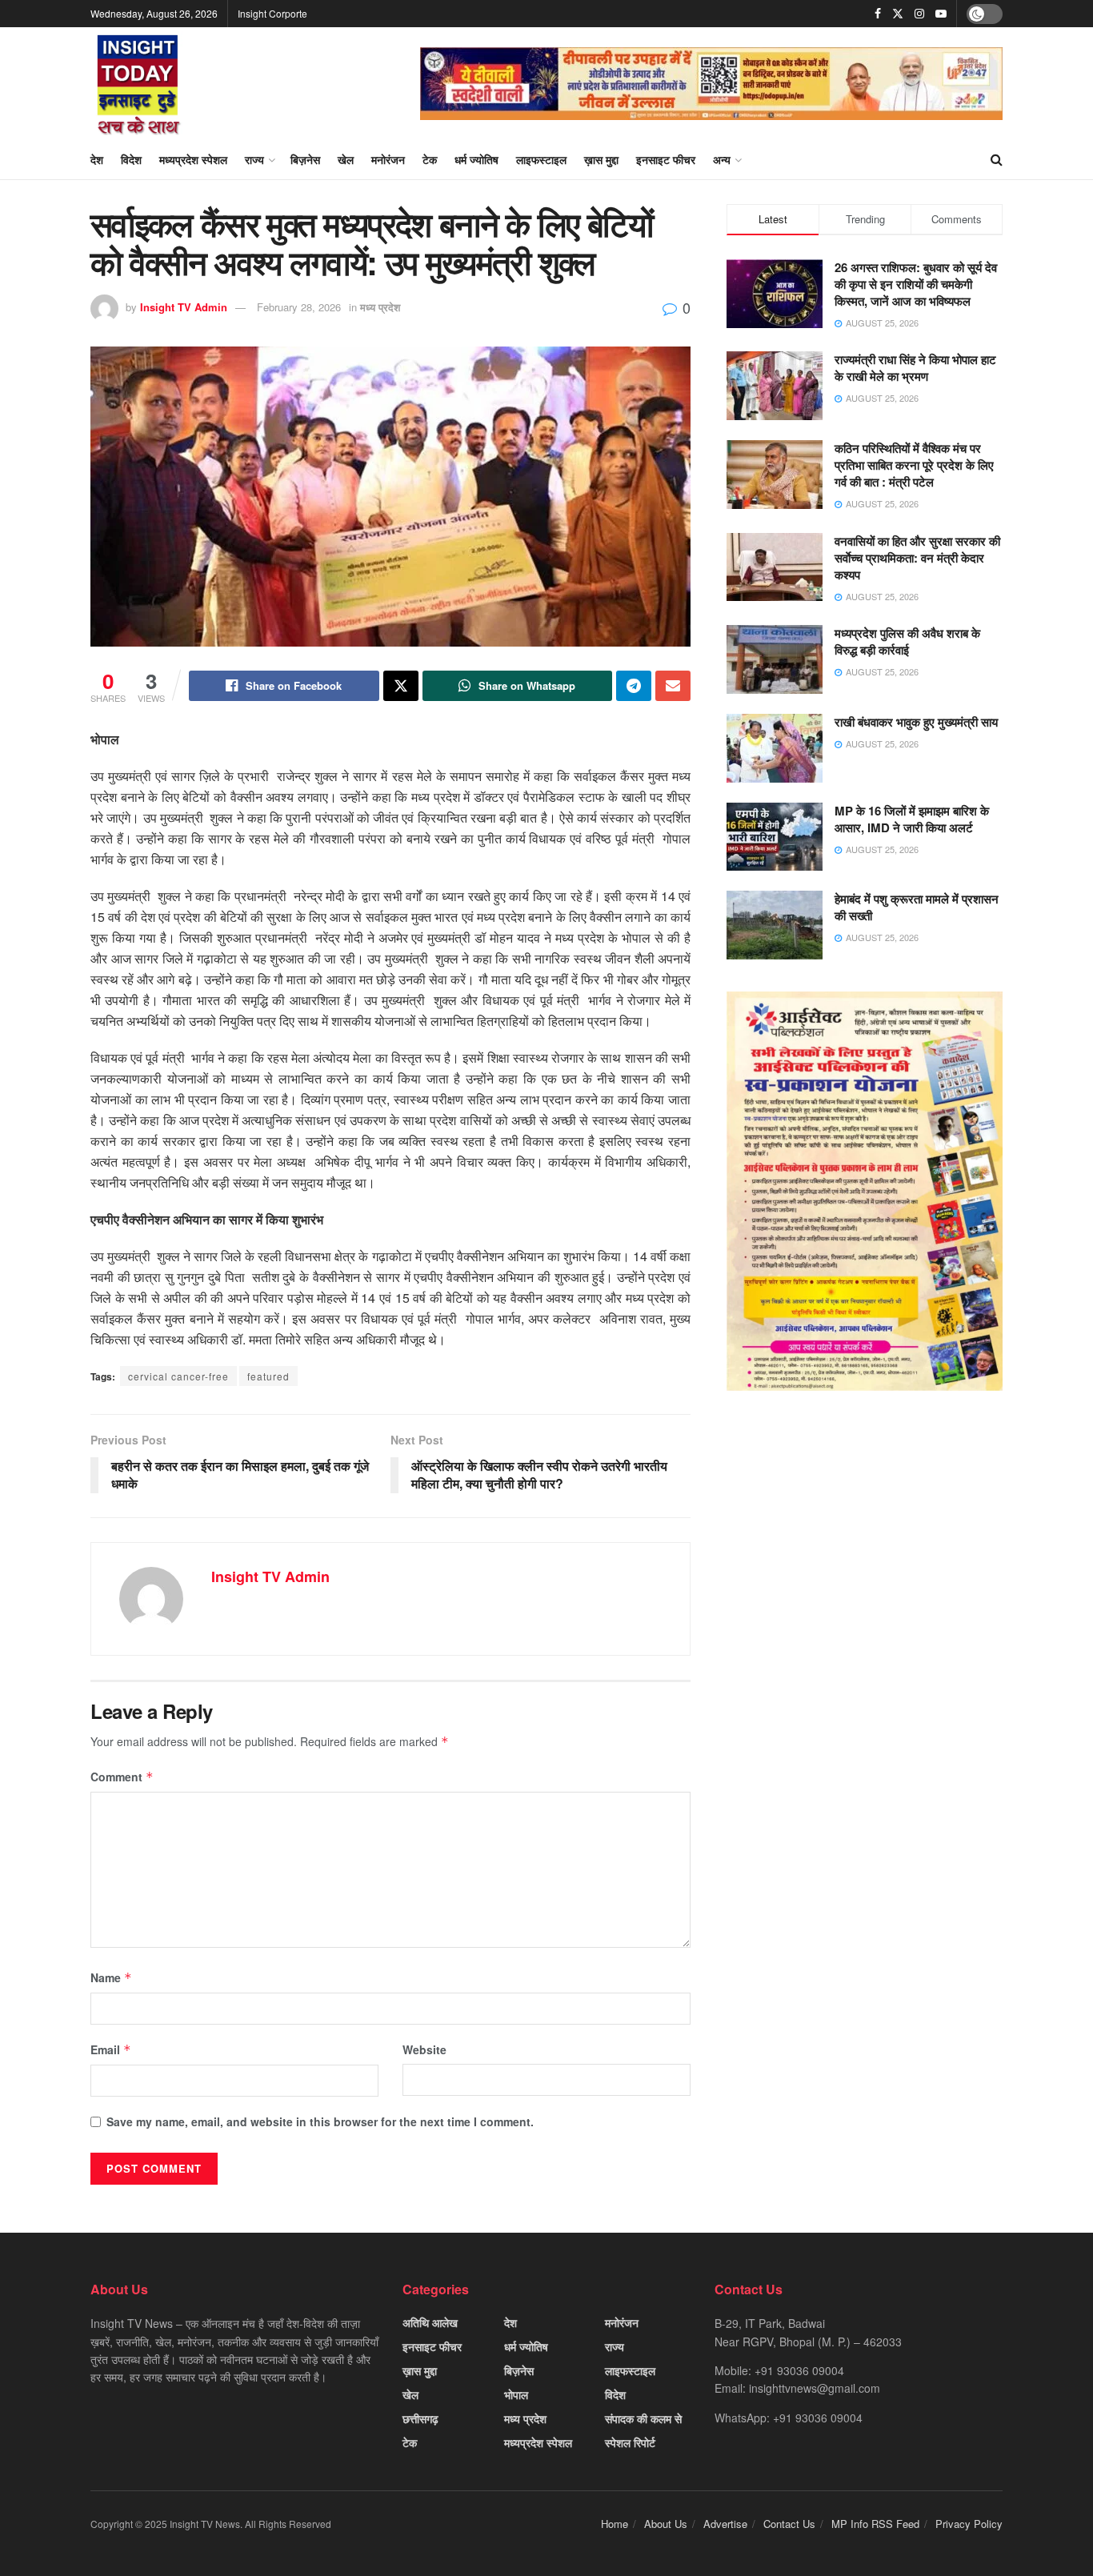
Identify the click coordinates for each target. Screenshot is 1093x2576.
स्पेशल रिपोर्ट (630, 2442)
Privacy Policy (969, 2524)
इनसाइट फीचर (666, 159)
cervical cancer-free (178, 1376)
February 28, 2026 (299, 307)
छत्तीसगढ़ (420, 2418)
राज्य (254, 159)
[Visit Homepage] (138, 83)
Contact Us (789, 2524)
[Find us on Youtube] (941, 14)
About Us (666, 2524)
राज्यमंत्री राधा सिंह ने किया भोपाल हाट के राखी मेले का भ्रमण (915, 368)
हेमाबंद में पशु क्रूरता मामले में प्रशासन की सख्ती (917, 907)
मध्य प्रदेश (380, 307)
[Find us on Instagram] (919, 14)
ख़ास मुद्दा (601, 159)
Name (111, 1977)
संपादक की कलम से (643, 2418)
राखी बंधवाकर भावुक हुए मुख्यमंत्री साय (916, 722)
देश (97, 159)
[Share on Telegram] (634, 686)
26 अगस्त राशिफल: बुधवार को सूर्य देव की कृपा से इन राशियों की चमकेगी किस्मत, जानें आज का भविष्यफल (916, 284)
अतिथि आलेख (430, 2322)
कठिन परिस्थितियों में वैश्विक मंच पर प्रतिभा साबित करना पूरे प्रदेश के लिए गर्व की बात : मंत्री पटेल (914, 465)
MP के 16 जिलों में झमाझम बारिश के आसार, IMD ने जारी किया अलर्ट (912, 819)
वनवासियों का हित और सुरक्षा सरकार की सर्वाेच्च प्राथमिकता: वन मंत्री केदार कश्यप (917, 558)
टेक (430, 159)
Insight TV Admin (184, 307)
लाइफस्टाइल (541, 159)
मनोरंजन (388, 159)
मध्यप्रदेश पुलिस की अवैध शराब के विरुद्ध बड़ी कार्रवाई (907, 641)
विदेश (131, 159)
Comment (122, 1777)
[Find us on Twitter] (898, 14)
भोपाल (516, 2394)
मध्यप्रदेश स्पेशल (193, 159)
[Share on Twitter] (401, 686)
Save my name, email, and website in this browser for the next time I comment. (320, 2121)
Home (615, 2524)
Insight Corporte (272, 13)
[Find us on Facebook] (878, 14)
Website (424, 2049)
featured (268, 1376)
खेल (346, 159)
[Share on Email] (673, 686)
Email (111, 2049)
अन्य (722, 159)
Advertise (725, 2524)
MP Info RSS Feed (875, 2524)
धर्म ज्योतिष (476, 159)
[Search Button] (997, 159)
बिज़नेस (305, 159)
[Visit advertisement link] (711, 84)
